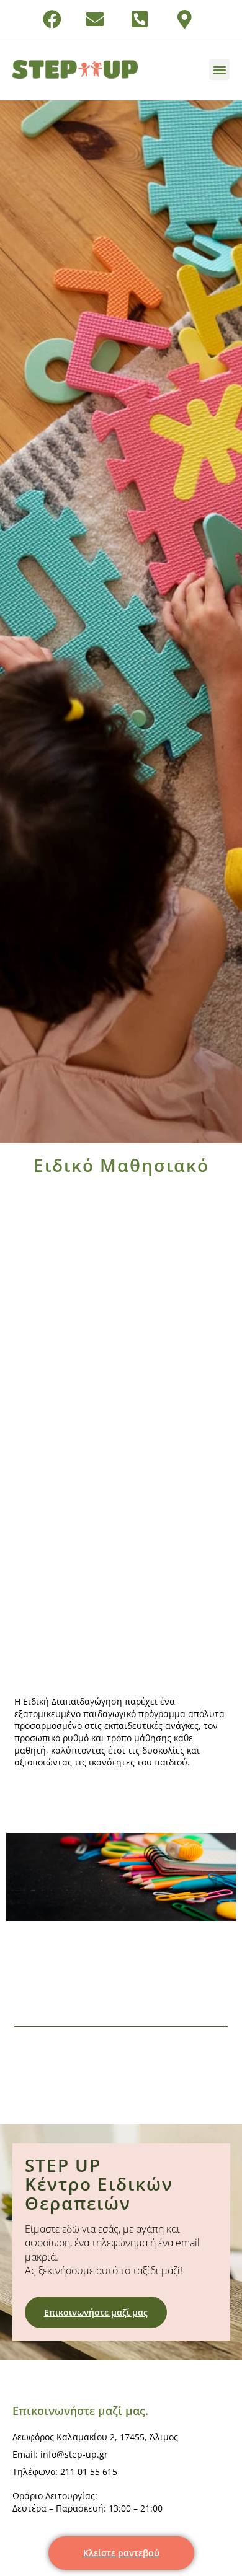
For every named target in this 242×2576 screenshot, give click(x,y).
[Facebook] (52, 19)
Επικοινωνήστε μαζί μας (96, 2312)
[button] (219, 70)
